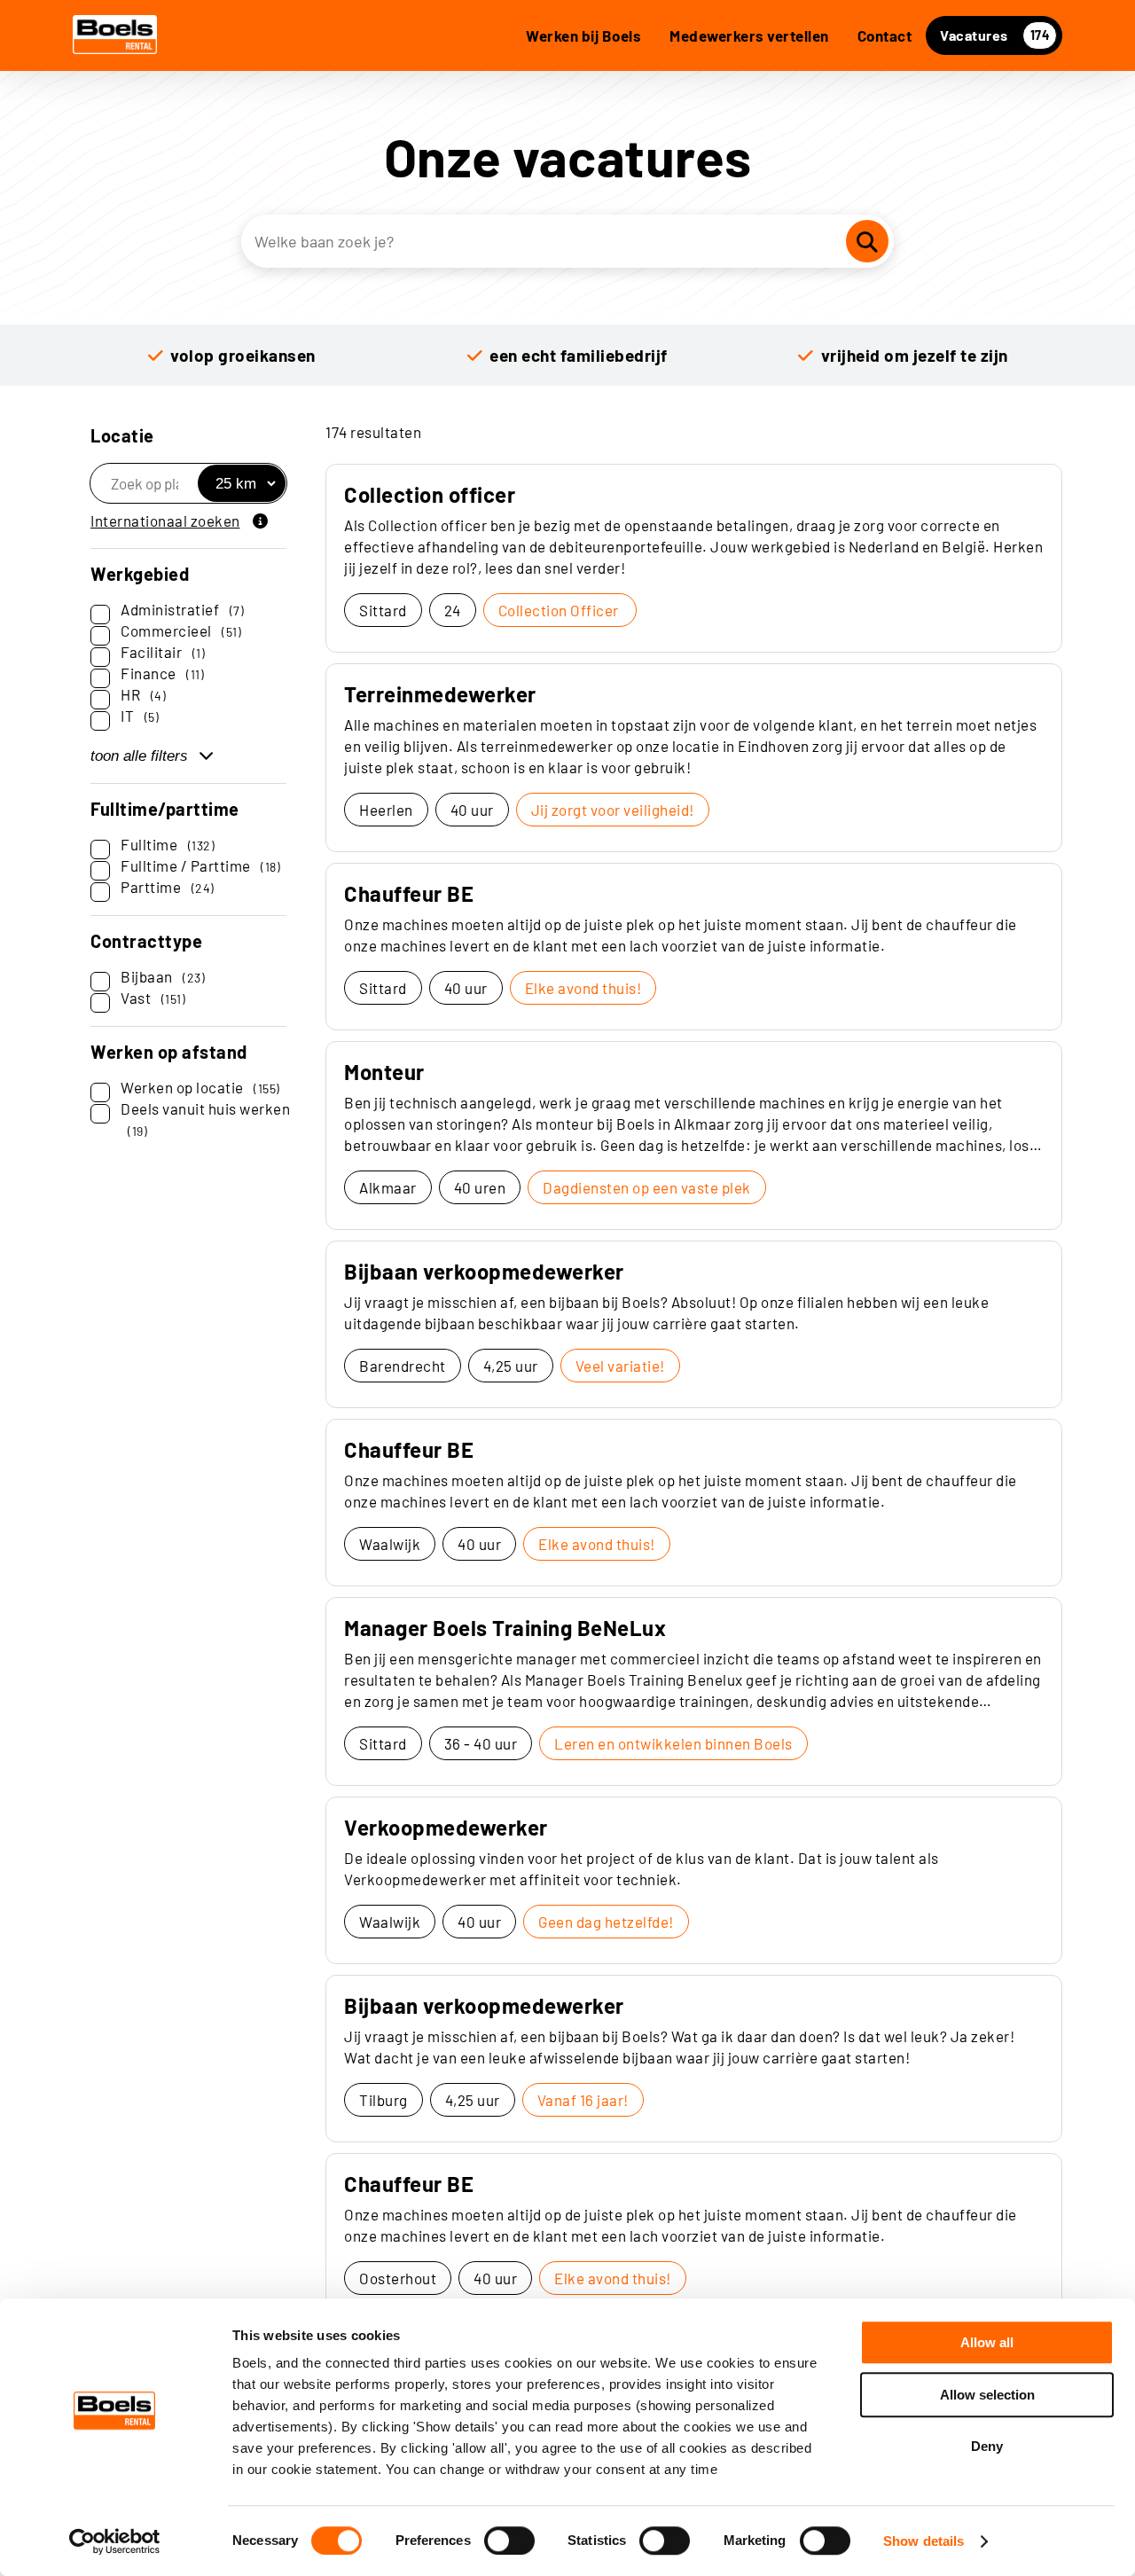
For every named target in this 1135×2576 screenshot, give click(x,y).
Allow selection (987, 2395)
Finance (162, 673)
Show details (924, 2541)
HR (143, 694)
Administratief (182, 609)
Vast (153, 998)
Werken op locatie (200, 1087)
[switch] (509, 2541)
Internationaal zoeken (165, 521)
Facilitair (163, 652)
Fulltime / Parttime (200, 865)
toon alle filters (139, 756)
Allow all (987, 2342)
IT (140, 716)
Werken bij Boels (583, 35)
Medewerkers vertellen (749, 35)
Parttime (168, 887)
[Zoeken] (867, 241)
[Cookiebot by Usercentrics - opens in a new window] (115, 2541)
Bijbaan (163, 976)
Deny (987, 2446)
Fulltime (168, 844)
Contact (885, 35)
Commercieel (181, 630)
